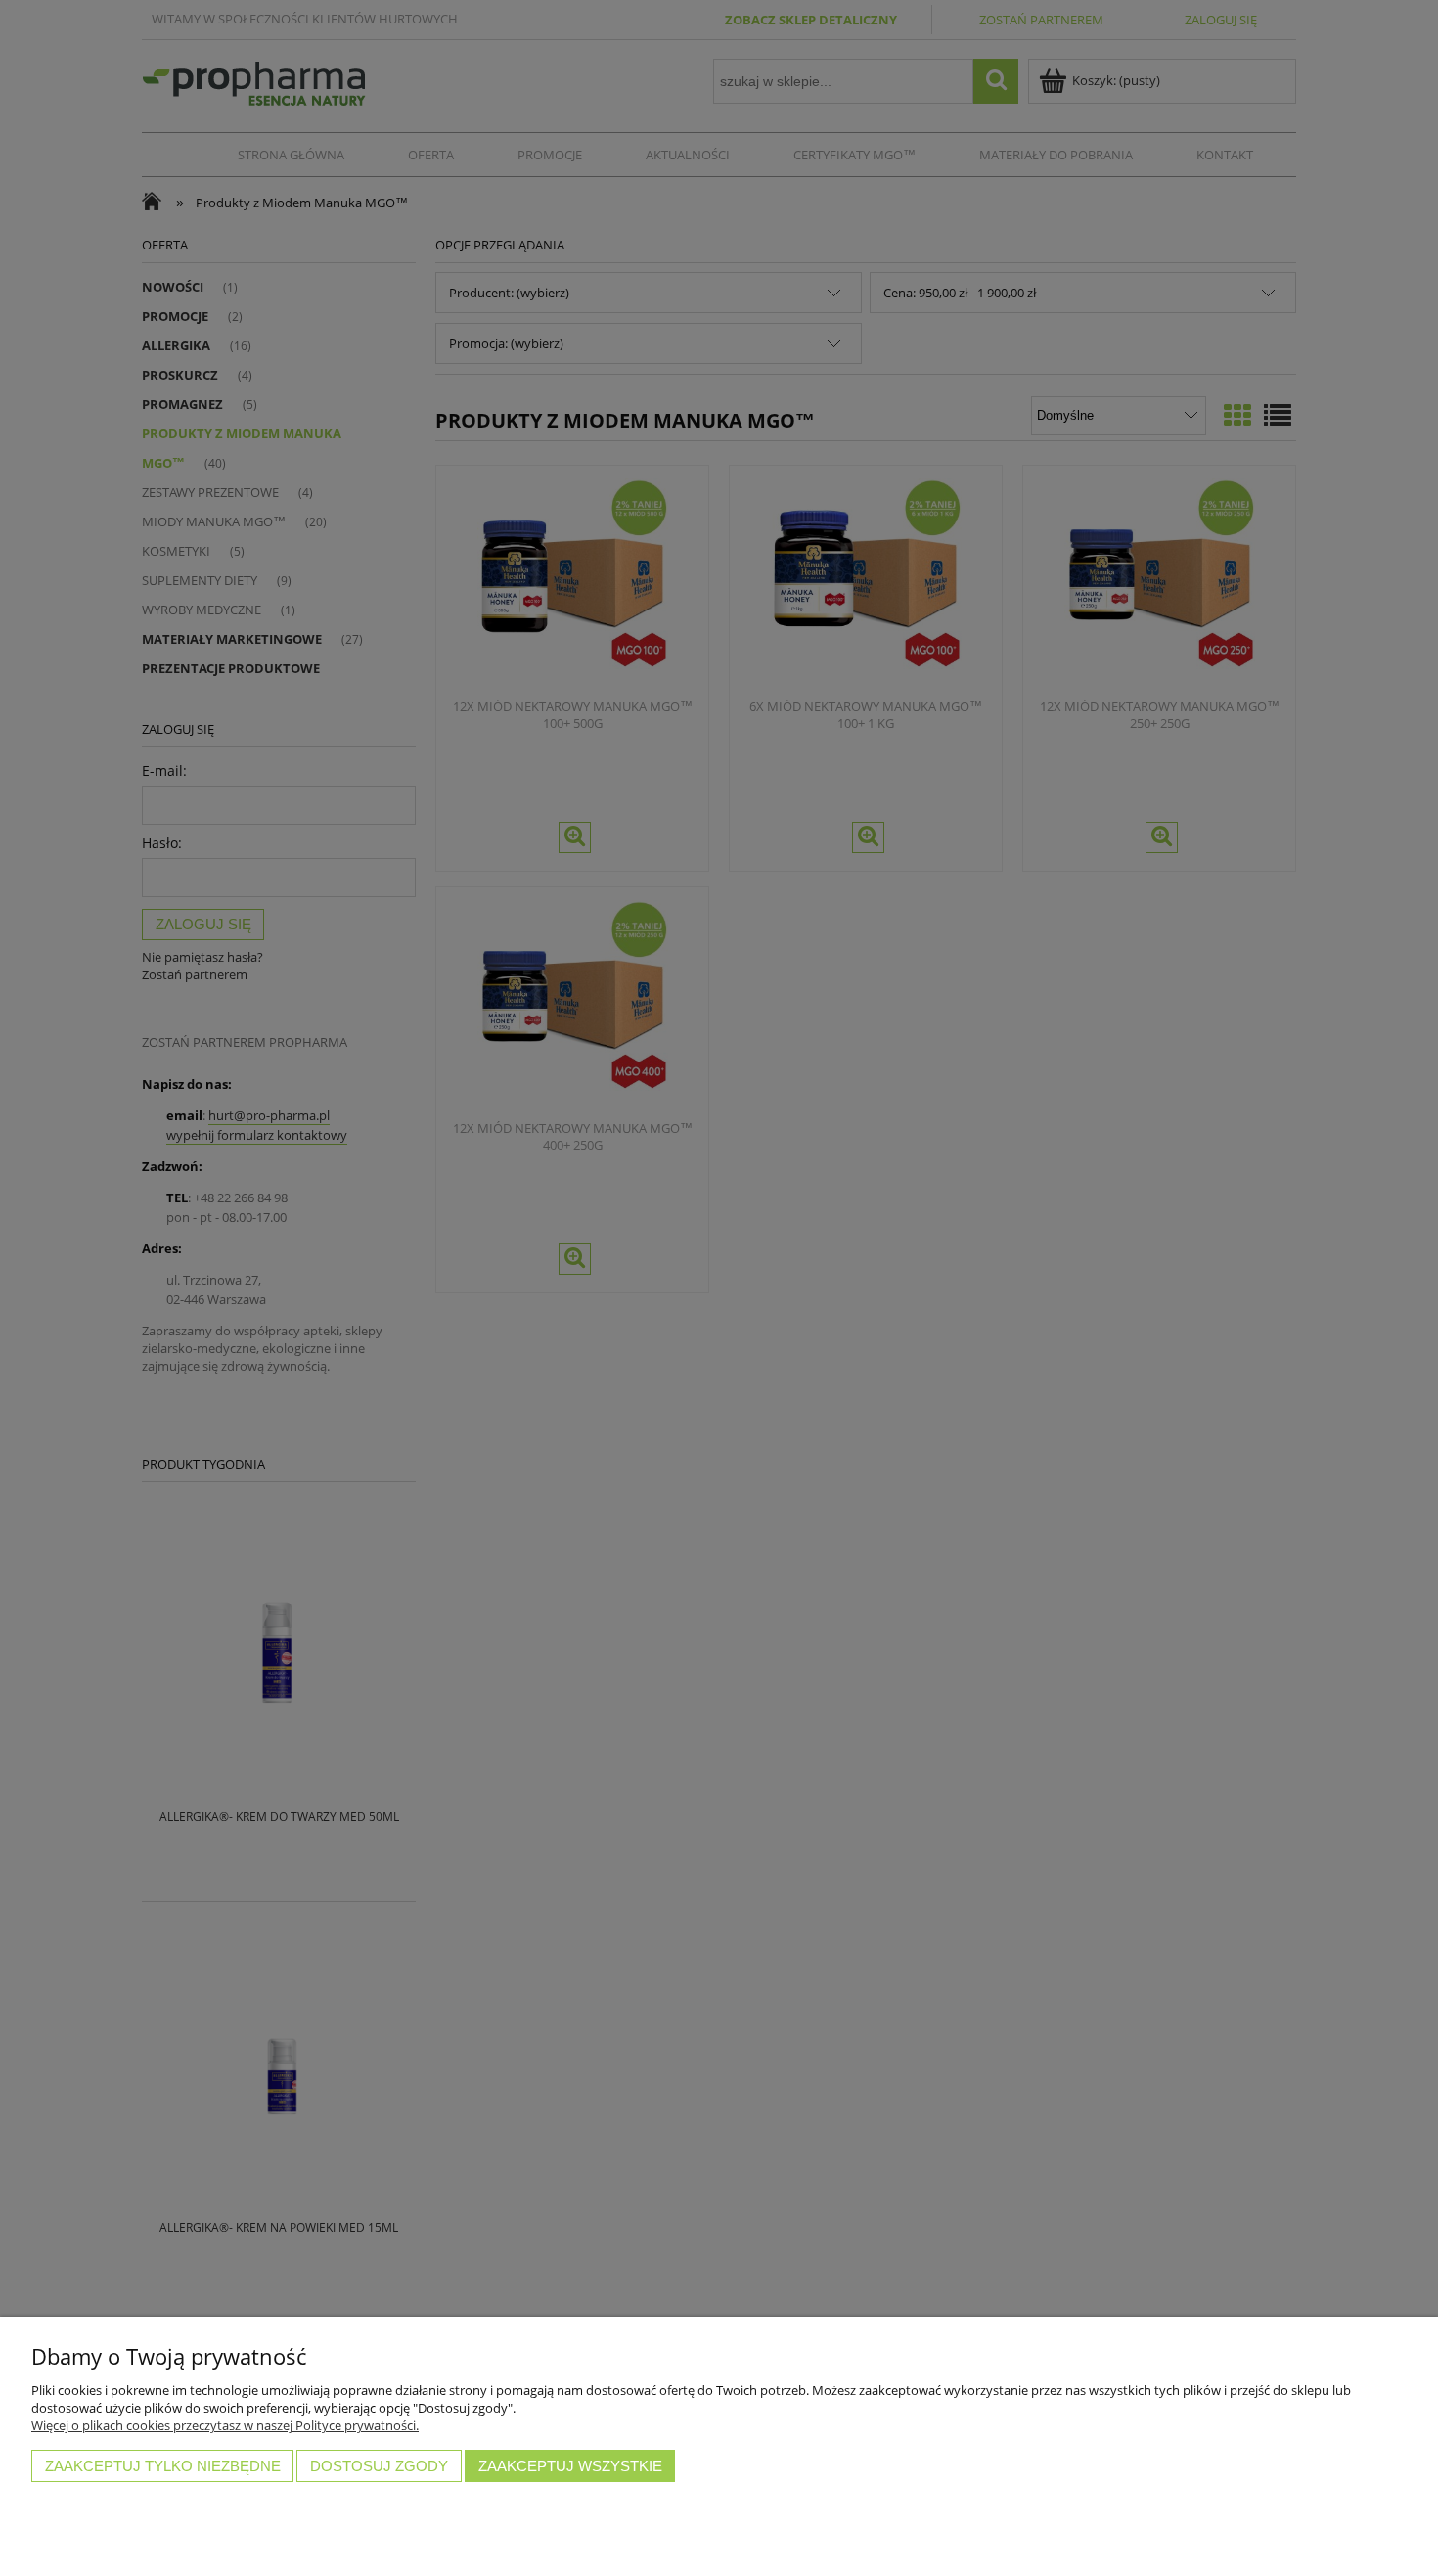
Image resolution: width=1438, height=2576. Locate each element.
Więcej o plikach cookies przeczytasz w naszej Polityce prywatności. (225, 2425)
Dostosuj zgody (379, 2466)
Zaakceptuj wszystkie (570, 2466)
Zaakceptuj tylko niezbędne (163, 2466)
